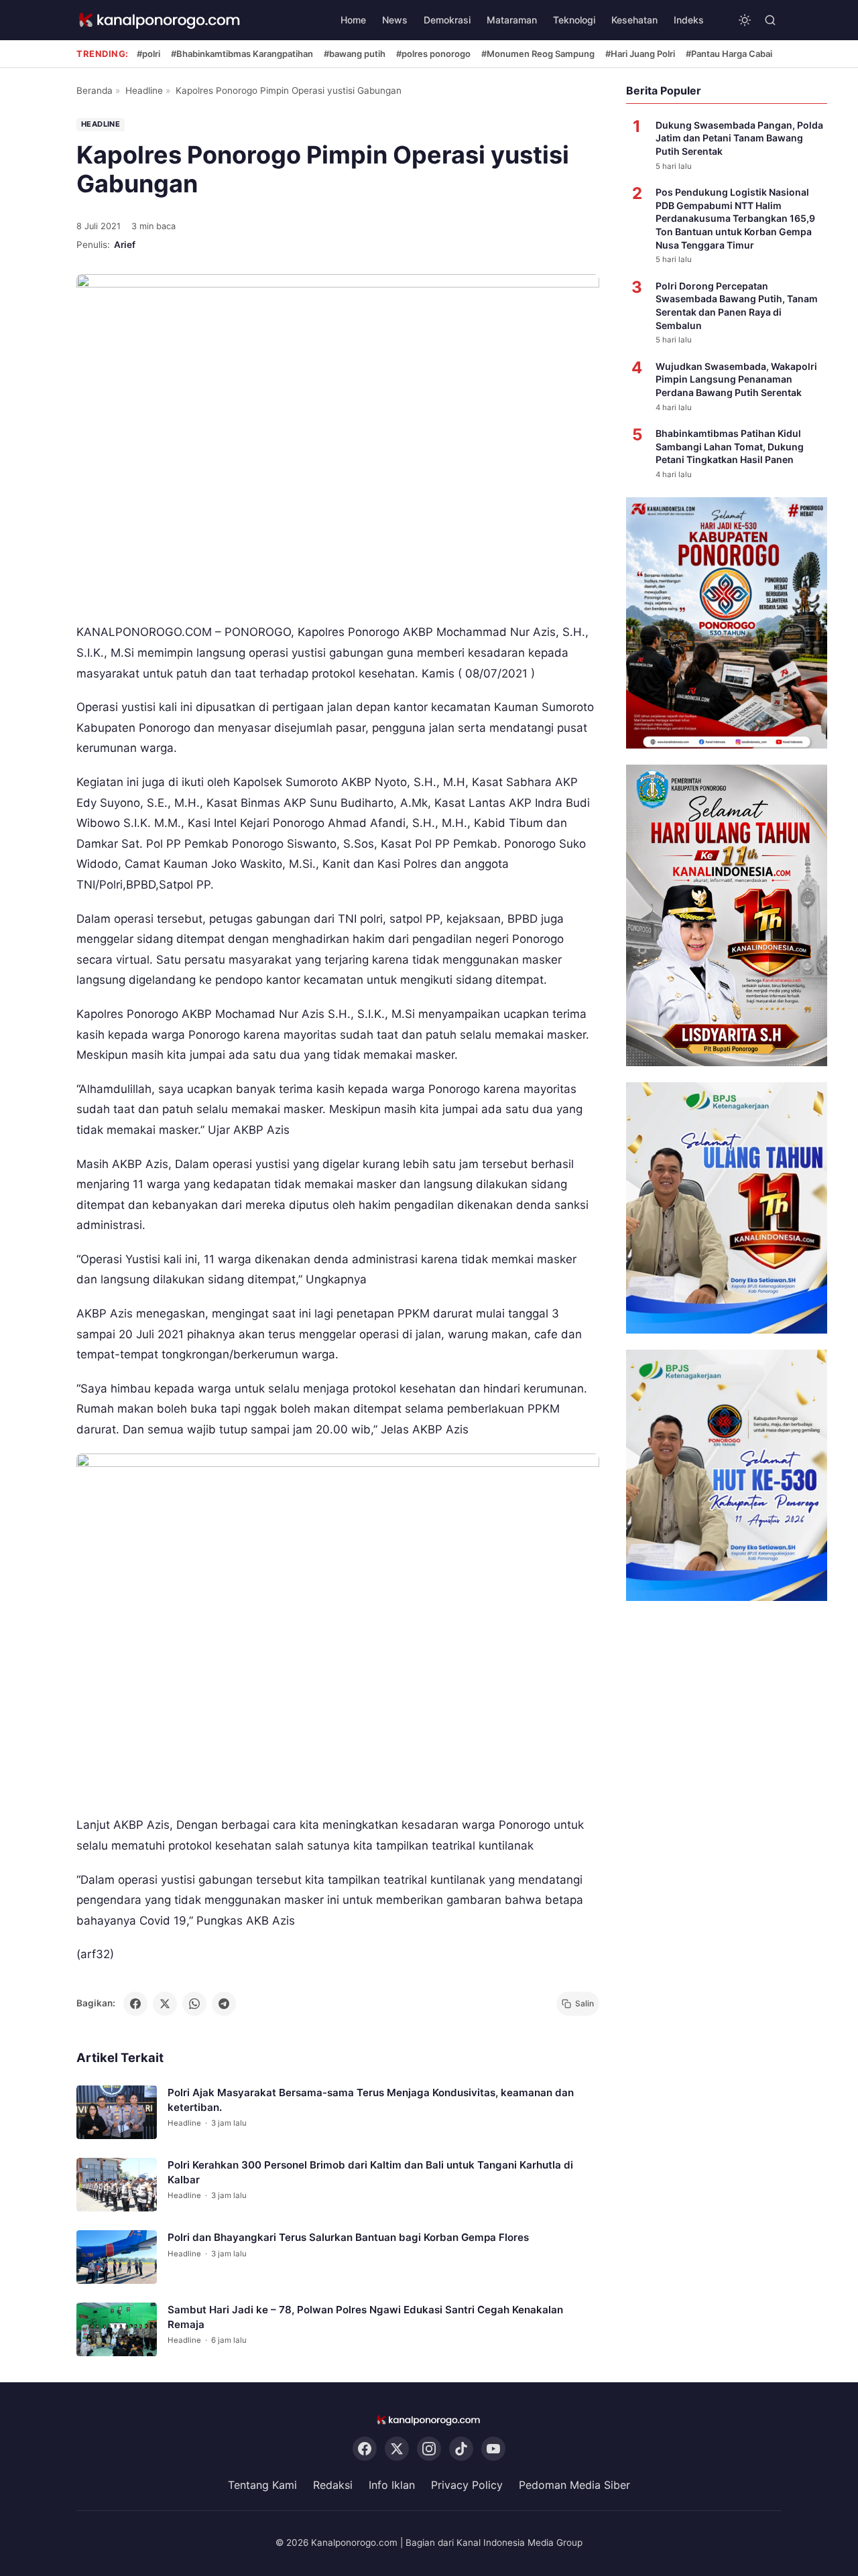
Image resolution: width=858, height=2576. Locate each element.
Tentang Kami (262, 2486)
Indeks (689, 20)
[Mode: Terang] (745, 20)
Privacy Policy (467, 2486)
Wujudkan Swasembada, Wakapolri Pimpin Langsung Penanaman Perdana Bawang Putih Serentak (736, 379)
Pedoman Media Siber (574, 2486)
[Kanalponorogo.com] (160, 20)
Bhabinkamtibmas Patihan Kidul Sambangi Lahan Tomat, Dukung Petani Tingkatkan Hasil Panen (730, 446)
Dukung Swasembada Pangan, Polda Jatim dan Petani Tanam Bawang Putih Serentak (739, 138)
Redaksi (333, 2486)
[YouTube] (493, 2449)
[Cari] (770, 20)
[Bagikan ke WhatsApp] (194, 2004)
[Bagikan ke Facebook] (135, 2004)
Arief (125, 245)
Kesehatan (634, 20)
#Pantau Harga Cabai (729, 54)
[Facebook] (365, 2449)
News (395, 20)
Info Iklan (392, 2486)
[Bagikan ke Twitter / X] (165, 2004)
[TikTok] (461, 2449)
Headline (144, 90)
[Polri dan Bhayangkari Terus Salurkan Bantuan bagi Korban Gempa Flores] (117, 2257)
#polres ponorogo (433, 54)
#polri (148, 54)
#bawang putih (355, 54)
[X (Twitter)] (397, 2449)
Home (353, 20)
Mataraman (512, 20)
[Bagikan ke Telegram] (224, 2004)
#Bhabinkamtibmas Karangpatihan (242, 54)
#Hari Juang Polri (640, 54)
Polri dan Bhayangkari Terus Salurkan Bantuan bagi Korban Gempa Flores (348, 2237)
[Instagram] (429, 2449)
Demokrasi (447, 20)
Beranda (95, 90)
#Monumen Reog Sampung (538, 54)
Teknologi (574, 20)
